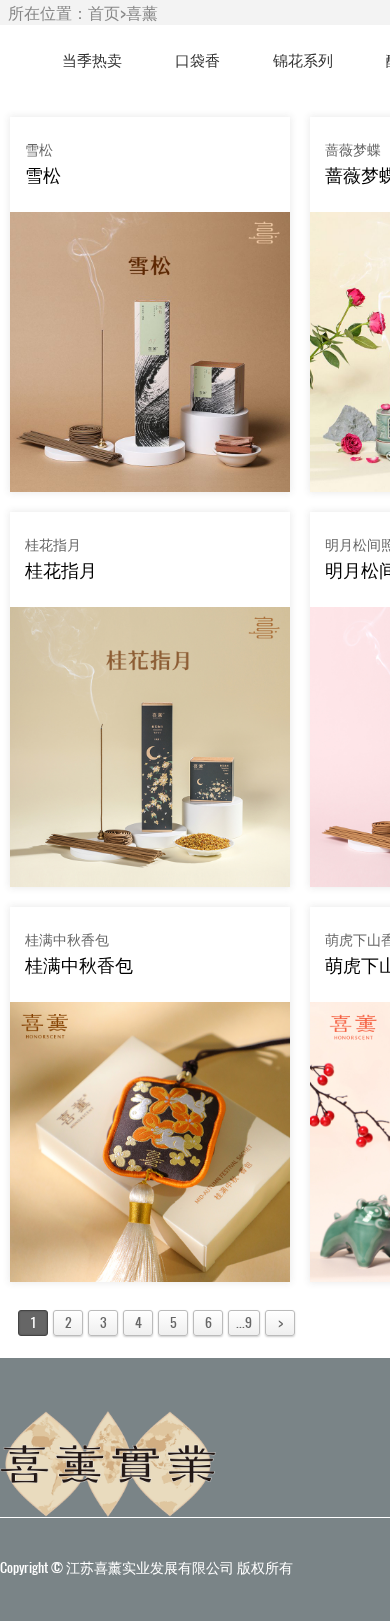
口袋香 (197, 60)
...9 (244, 1322)
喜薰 (142, 12)
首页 (104, 12)
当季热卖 (92, 60)
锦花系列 (303, 60)
